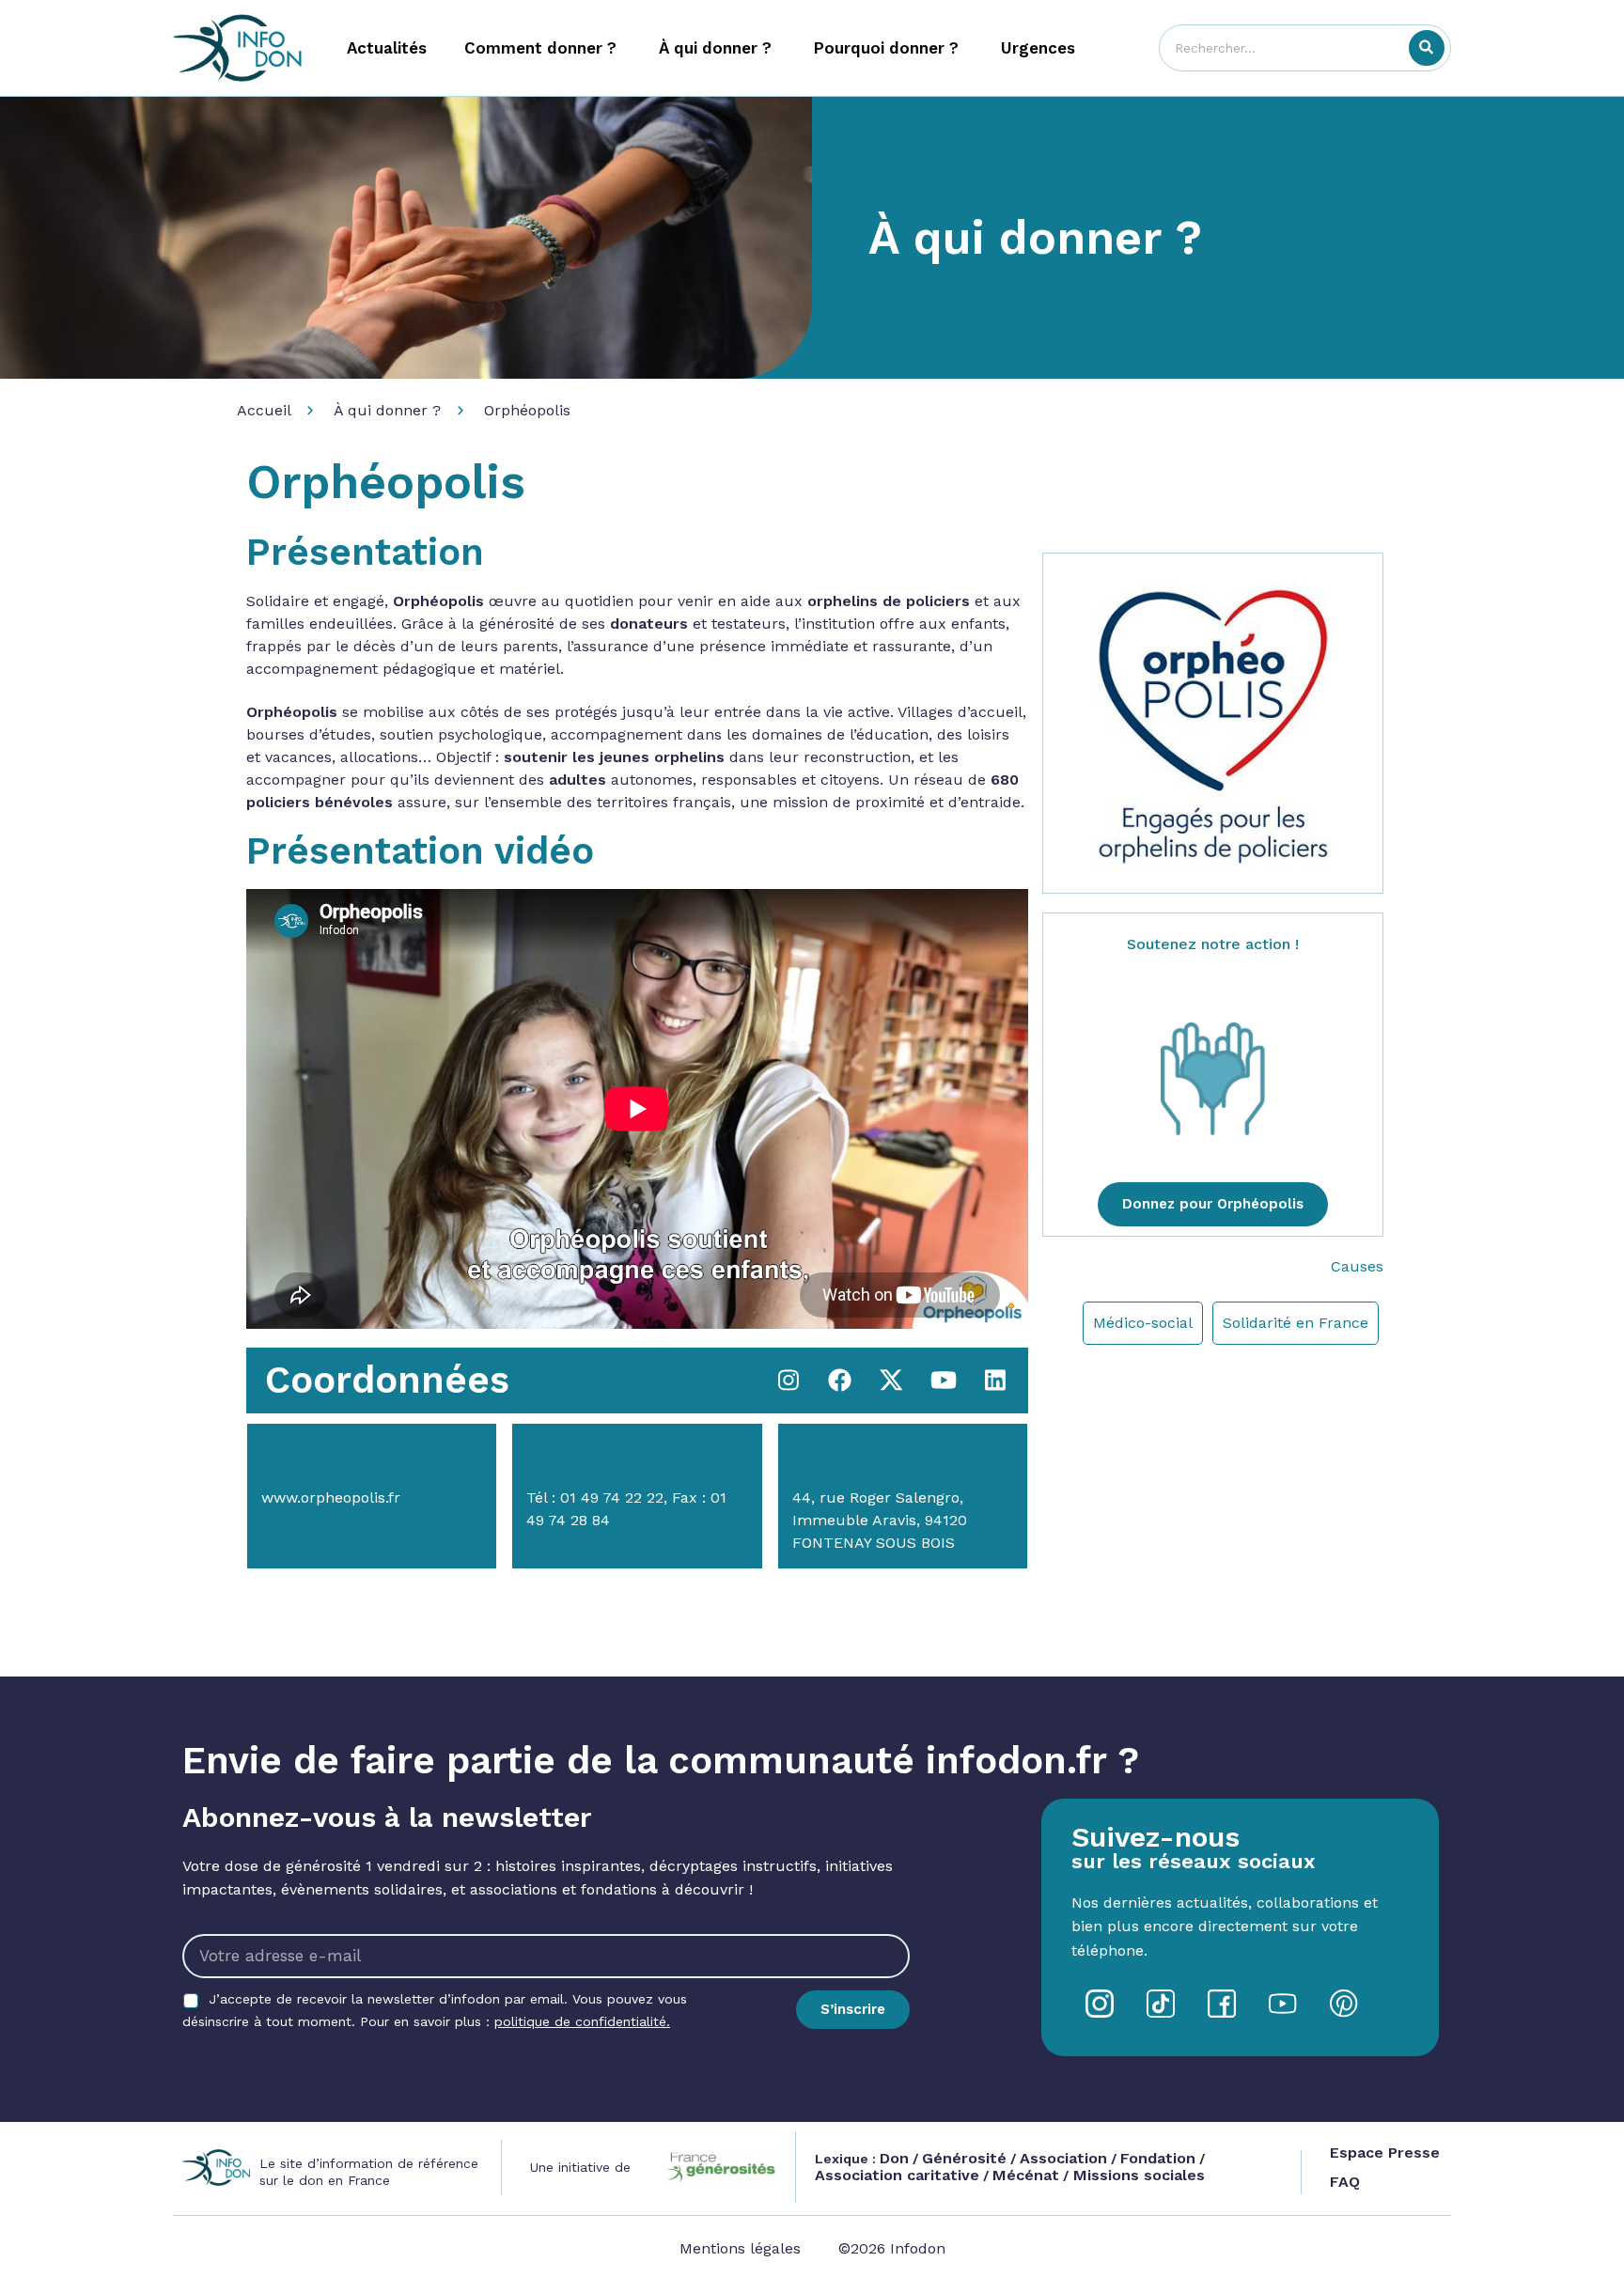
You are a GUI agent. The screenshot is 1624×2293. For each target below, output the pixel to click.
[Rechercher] (1427, 48)
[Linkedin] (995, 1380)
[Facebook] (840, 1380)
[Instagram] (789, 1380)
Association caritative (897, 2175)
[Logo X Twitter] (892, 1380)
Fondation (1158, 2158)
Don (894, 2158)
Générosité (964, 2158)
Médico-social (1143, 1323)
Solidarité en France (1296, 1323)
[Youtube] (944, 1380)
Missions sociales (1137, 2175)
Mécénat (1026, 2175)
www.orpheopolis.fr (331, 1497)
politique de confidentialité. (582, 2021)
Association (1063, 2158)
